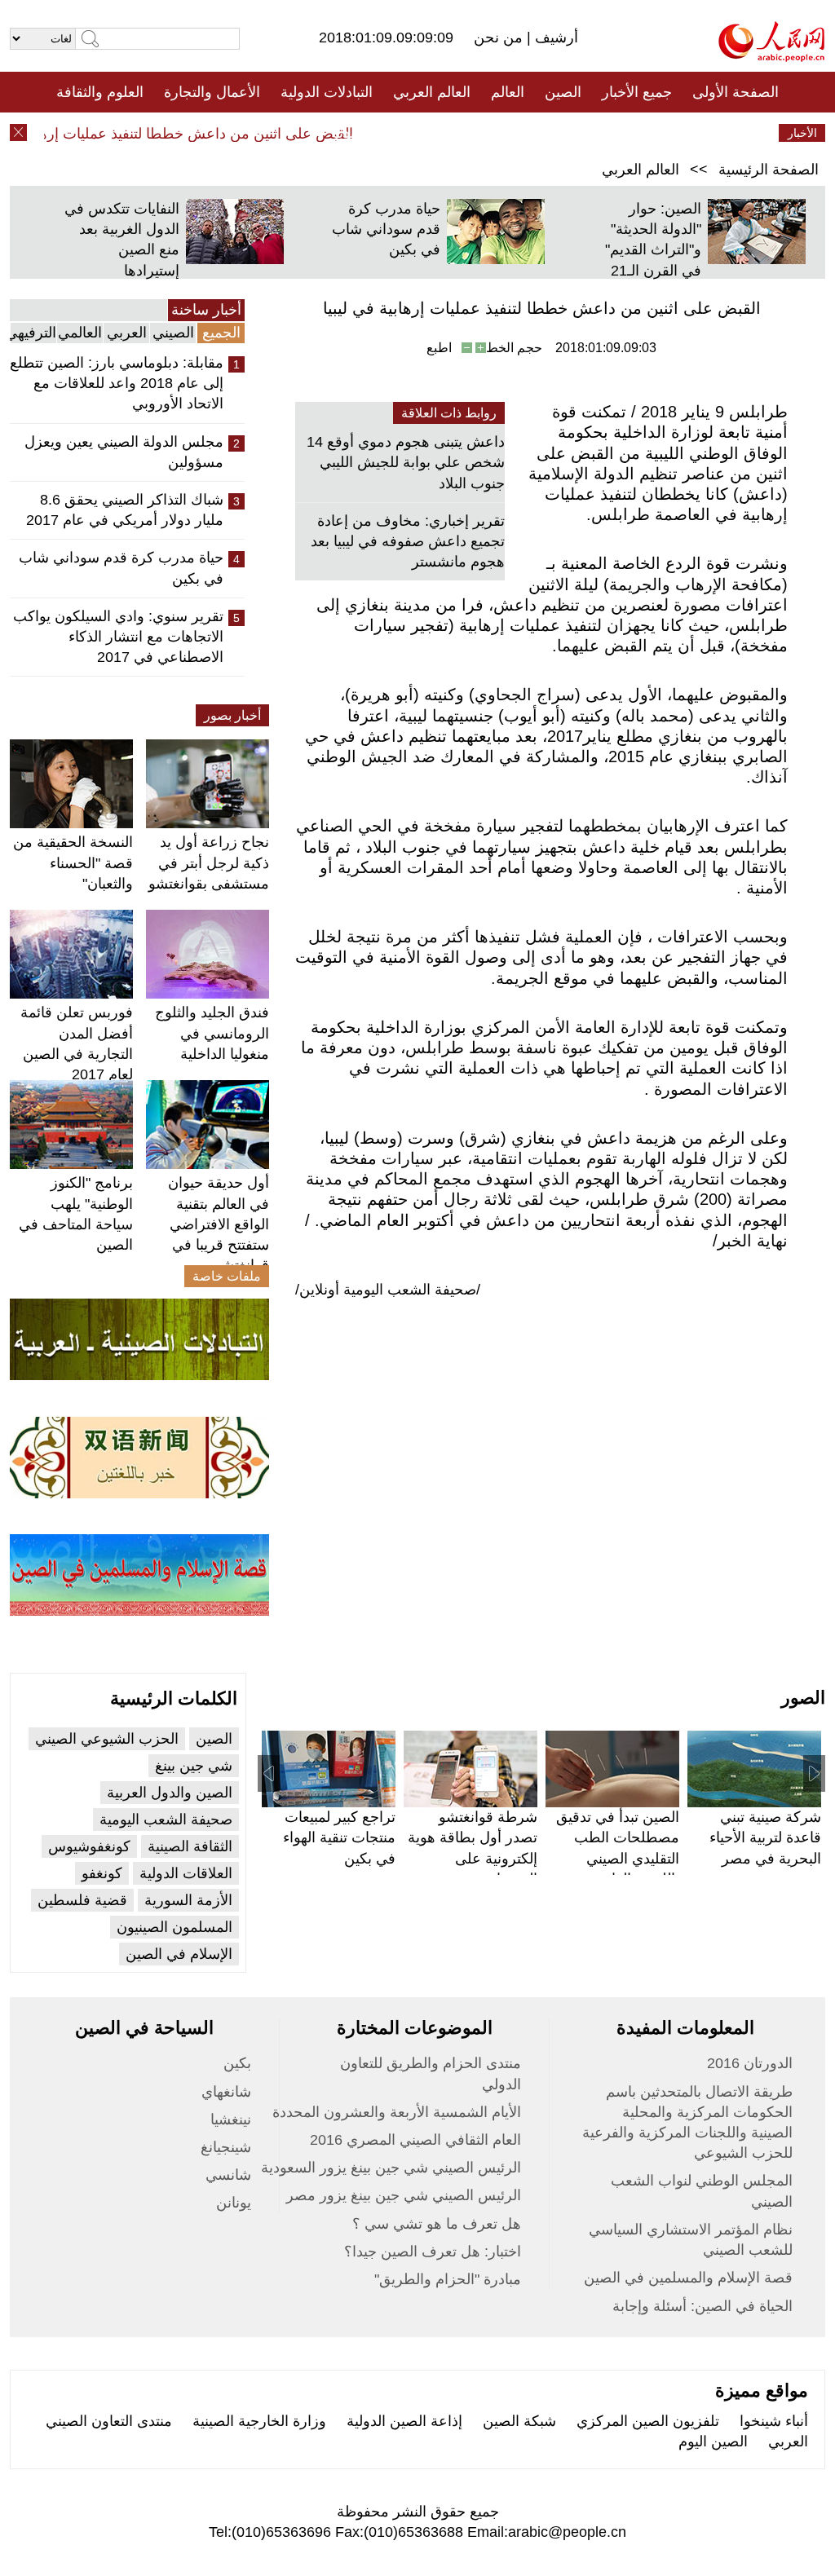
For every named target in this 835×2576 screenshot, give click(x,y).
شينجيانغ (226, 2147)
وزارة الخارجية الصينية (259, 2421)
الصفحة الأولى (736, 92)
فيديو (347, 133)
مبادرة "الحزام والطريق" (448, 2279)
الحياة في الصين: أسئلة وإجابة (702, 2306)
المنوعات (476, 133)
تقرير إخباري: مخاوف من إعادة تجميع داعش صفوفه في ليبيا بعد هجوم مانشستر (408, 541)
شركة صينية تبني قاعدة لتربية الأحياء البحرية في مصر (765, 1837)
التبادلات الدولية (327, 92)
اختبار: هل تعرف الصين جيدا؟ (433, 2252)
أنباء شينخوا (774, 2421)
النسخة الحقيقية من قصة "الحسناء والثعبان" (73, 862)
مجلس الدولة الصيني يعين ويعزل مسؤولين (124, 452)
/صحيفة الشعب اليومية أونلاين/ (388, 1290)
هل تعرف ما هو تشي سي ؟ (437, 2224)
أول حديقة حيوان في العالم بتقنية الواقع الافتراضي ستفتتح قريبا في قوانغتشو (219, 1224)
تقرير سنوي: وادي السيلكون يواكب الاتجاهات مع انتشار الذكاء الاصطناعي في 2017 (118, 637)
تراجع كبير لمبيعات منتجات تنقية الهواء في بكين (339, 1837)
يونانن (234, 2203)
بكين (237, 2063)
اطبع (439, 348)
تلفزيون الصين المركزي (648, 2421)
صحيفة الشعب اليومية (166, 1820)
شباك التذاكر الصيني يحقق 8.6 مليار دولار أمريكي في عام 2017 (125, 510)
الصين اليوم (713, 2441)
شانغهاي (226, 2092)
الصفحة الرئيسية (769, 170)
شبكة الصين (519, 2421)
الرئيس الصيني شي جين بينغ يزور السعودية (391, 2168)
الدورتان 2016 (750, 2063)
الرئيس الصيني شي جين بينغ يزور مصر (404, 2195)
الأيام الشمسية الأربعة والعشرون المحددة (397, 2112)
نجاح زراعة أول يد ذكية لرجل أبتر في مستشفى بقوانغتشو (209, 862)
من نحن (500, 37)
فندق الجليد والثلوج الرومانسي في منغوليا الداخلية (212, 1033)
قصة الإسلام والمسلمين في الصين (688, 2278)
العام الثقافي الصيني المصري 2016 (415, 2140)
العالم (508, 92)
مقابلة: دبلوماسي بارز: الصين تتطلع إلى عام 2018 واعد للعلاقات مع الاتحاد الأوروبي (117, 383)
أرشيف (554, 37)
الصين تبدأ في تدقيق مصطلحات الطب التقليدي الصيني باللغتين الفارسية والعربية (618, 1858)
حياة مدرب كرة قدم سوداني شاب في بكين (386, 229)
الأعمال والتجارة (212, 92)
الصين (563, 92)
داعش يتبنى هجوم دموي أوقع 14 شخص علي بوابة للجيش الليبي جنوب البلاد (406, 462)
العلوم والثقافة (100, 92)
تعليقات (405, 133)
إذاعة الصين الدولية (404, 2421)
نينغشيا (231, 2119)
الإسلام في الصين (179, 1954)
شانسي (228, 2175)
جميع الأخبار (637, 92)
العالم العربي (432, 92)
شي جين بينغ (194, 1766)
